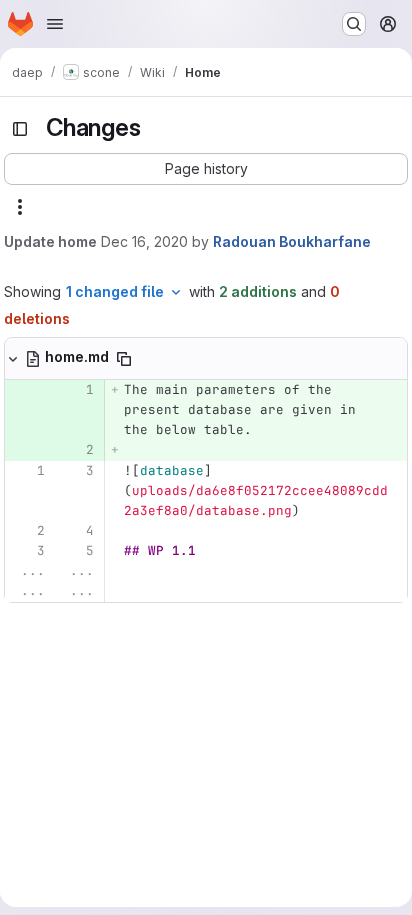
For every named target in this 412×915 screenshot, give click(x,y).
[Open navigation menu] (55, 24)
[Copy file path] (124, 359)
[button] (206, 169)
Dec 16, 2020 (144, 241)
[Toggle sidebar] (20, 129)
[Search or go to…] (354, 24)
